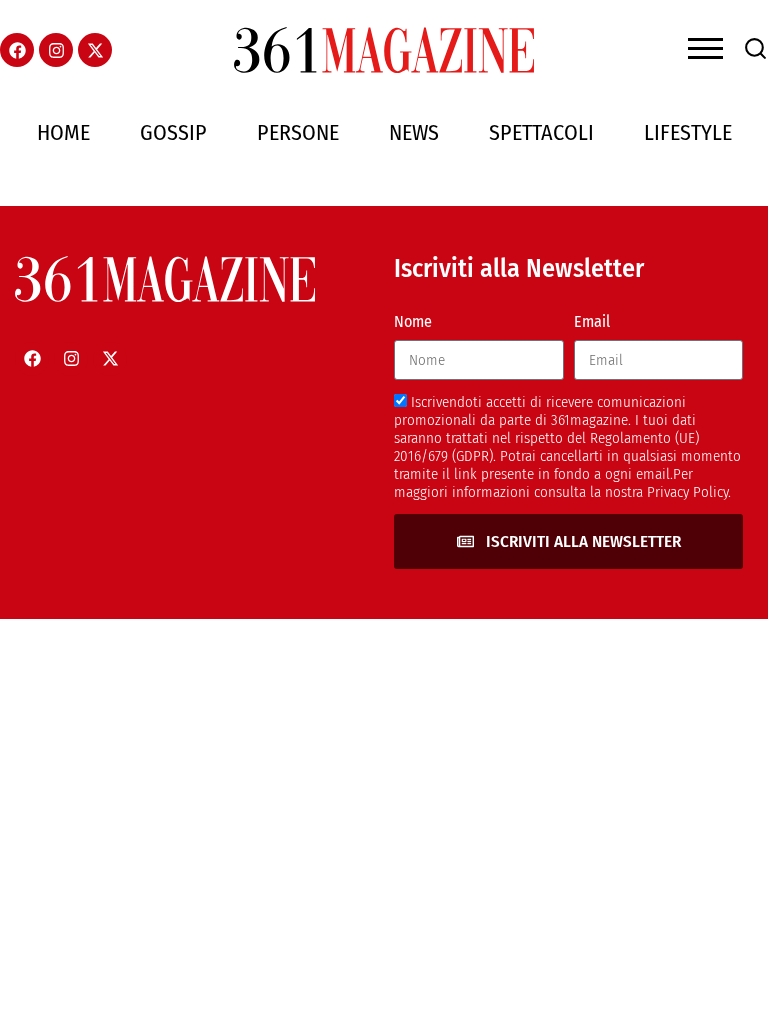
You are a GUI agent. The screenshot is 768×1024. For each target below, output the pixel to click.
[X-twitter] (95, 50)
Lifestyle (688, 132)
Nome (413, 321)
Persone (298, 132)
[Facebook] (17, 50)
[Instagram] (56, 50)
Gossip (173, 132)
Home (63, 132)
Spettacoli (541, 132)
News (414, 132)
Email (592, 321)
